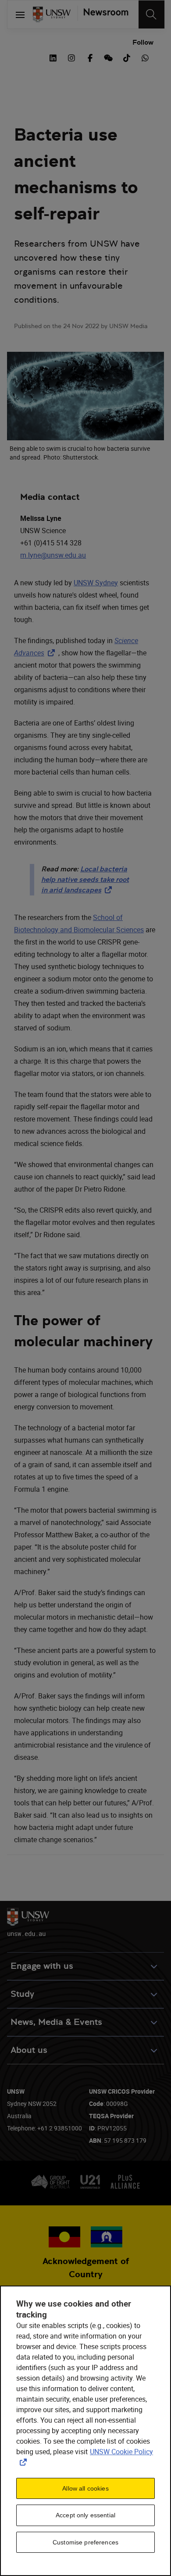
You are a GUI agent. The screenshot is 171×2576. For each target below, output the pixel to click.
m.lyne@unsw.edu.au (53, 555)
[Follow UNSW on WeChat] (108, 57)
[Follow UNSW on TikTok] (127, 57)
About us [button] (29, 2050)
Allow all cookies (85, 2488)
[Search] (151, 14)
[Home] (52, 14)
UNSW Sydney (96, 583)
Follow (143, 42)
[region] (85, 2431)
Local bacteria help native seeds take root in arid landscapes (85, 879)
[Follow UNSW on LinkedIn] (53, 57)
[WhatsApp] (145, 57)
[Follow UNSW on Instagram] (71, 57)
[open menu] (20, 14)
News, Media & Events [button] (56, 2022)
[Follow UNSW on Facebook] (90, 57)
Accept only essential (85, 2515)
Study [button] (22, 1994)
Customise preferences (85, 2542)
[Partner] (103, 14)
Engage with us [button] (42, 1966)
